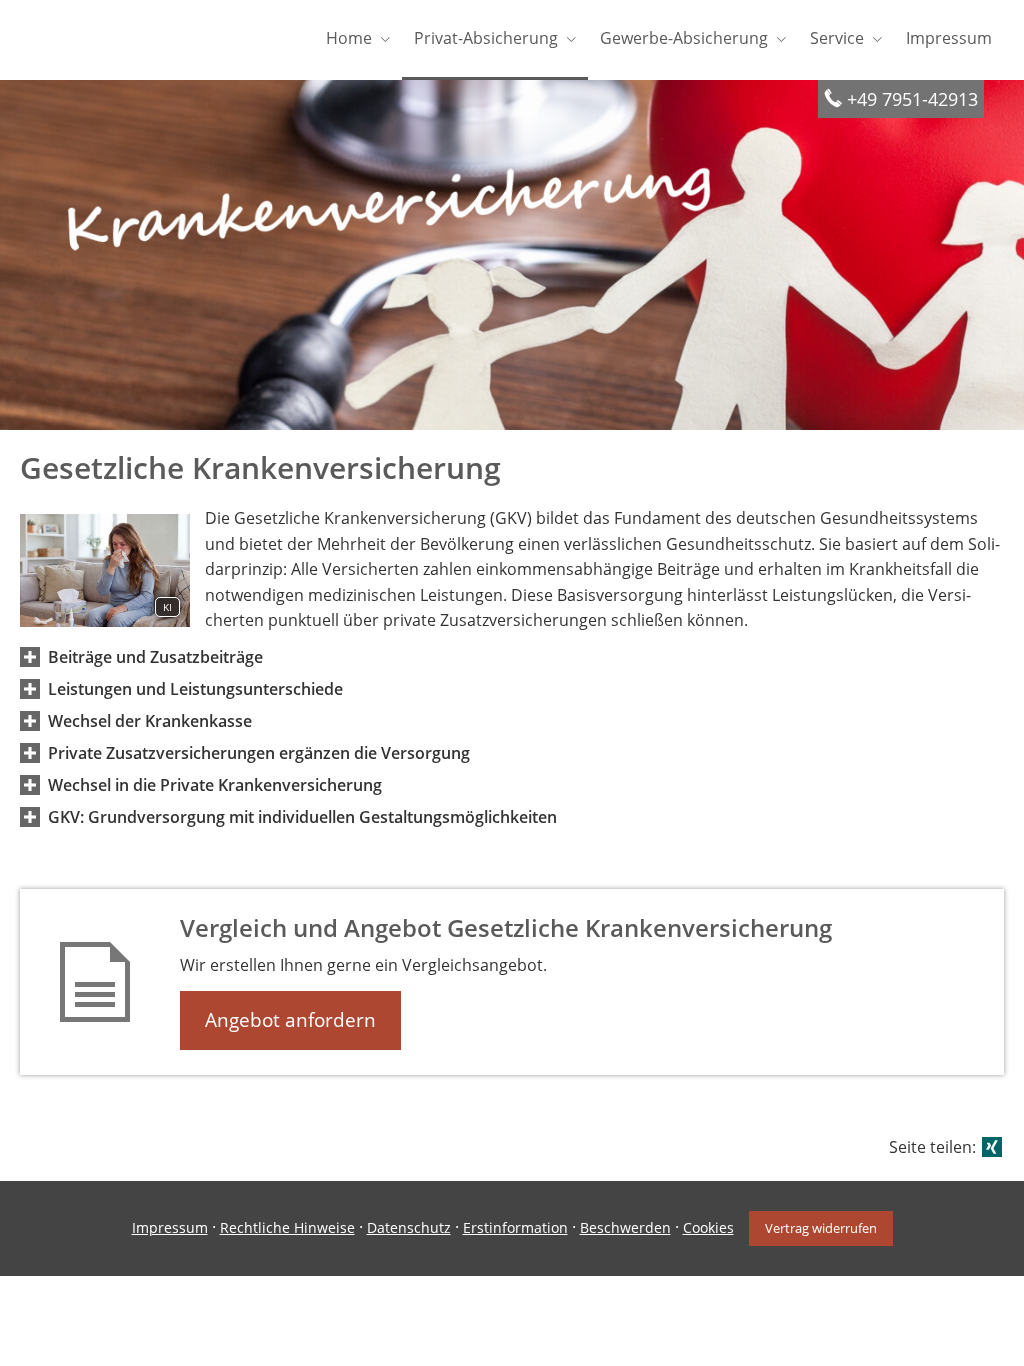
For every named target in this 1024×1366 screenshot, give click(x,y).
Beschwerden (625, 1227)
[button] (155, 657)
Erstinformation (515, 1227)
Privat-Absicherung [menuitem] (486, 38)
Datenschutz (409, 1227)
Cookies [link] (708, 1227)
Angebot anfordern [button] (290, 1020)
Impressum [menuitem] (949, 38)
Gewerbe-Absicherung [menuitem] (684, 38)
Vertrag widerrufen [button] (821, 1228)
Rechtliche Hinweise (287, 1227)
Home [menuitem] (349, 38)
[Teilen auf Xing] (992, 1147)
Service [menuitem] (837, 38)
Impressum (170, 1227)
